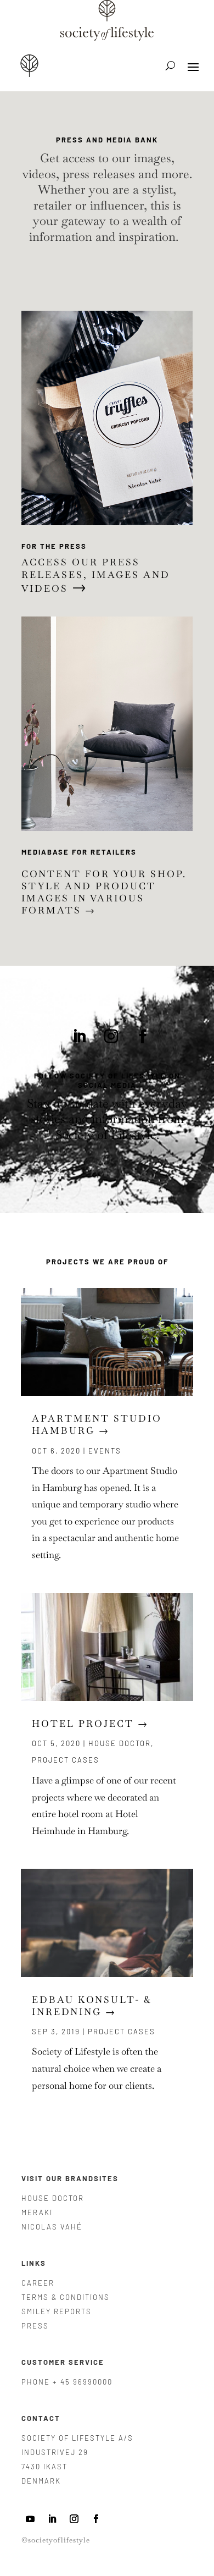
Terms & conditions (66, 2297)
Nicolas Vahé (52, 2227)
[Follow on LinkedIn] (80, 1037)
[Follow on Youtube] (30, 2519)
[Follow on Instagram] (111, 1037)
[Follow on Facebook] (143, 1037)
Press (35, 2326)
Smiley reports (57, 2311)
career (38, 2283)
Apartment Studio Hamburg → (97, 1424)
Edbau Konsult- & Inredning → (92, 2006)
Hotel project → (90, 1724)
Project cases (66, 1760)
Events (105, 1451)
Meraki (37, 2212)
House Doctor (120, 1743)
